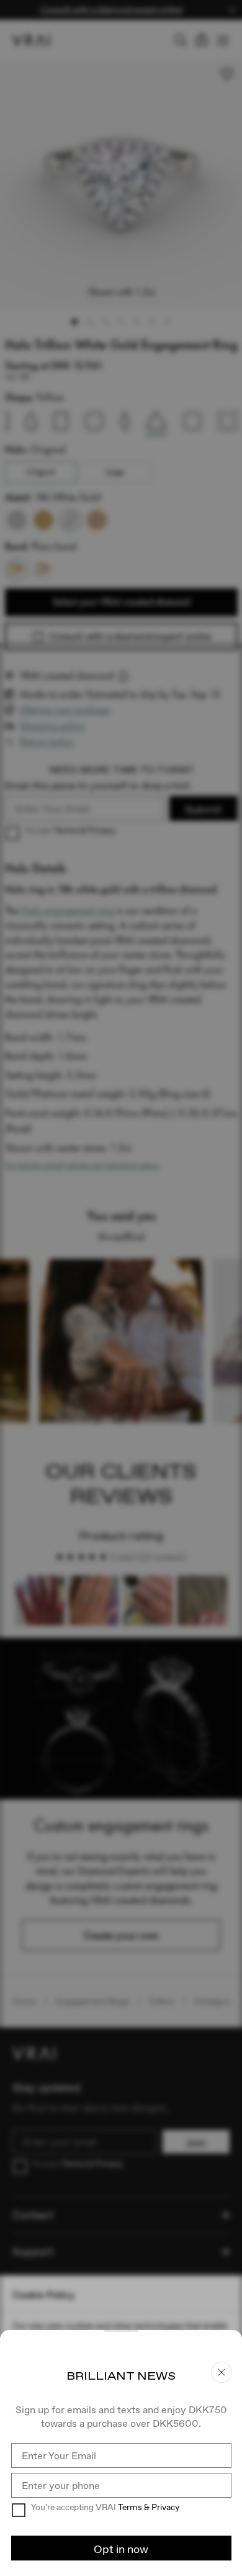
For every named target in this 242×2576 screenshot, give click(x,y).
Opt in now (121, 2549)
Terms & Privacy (149, 2507)
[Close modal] (121, 1288)
